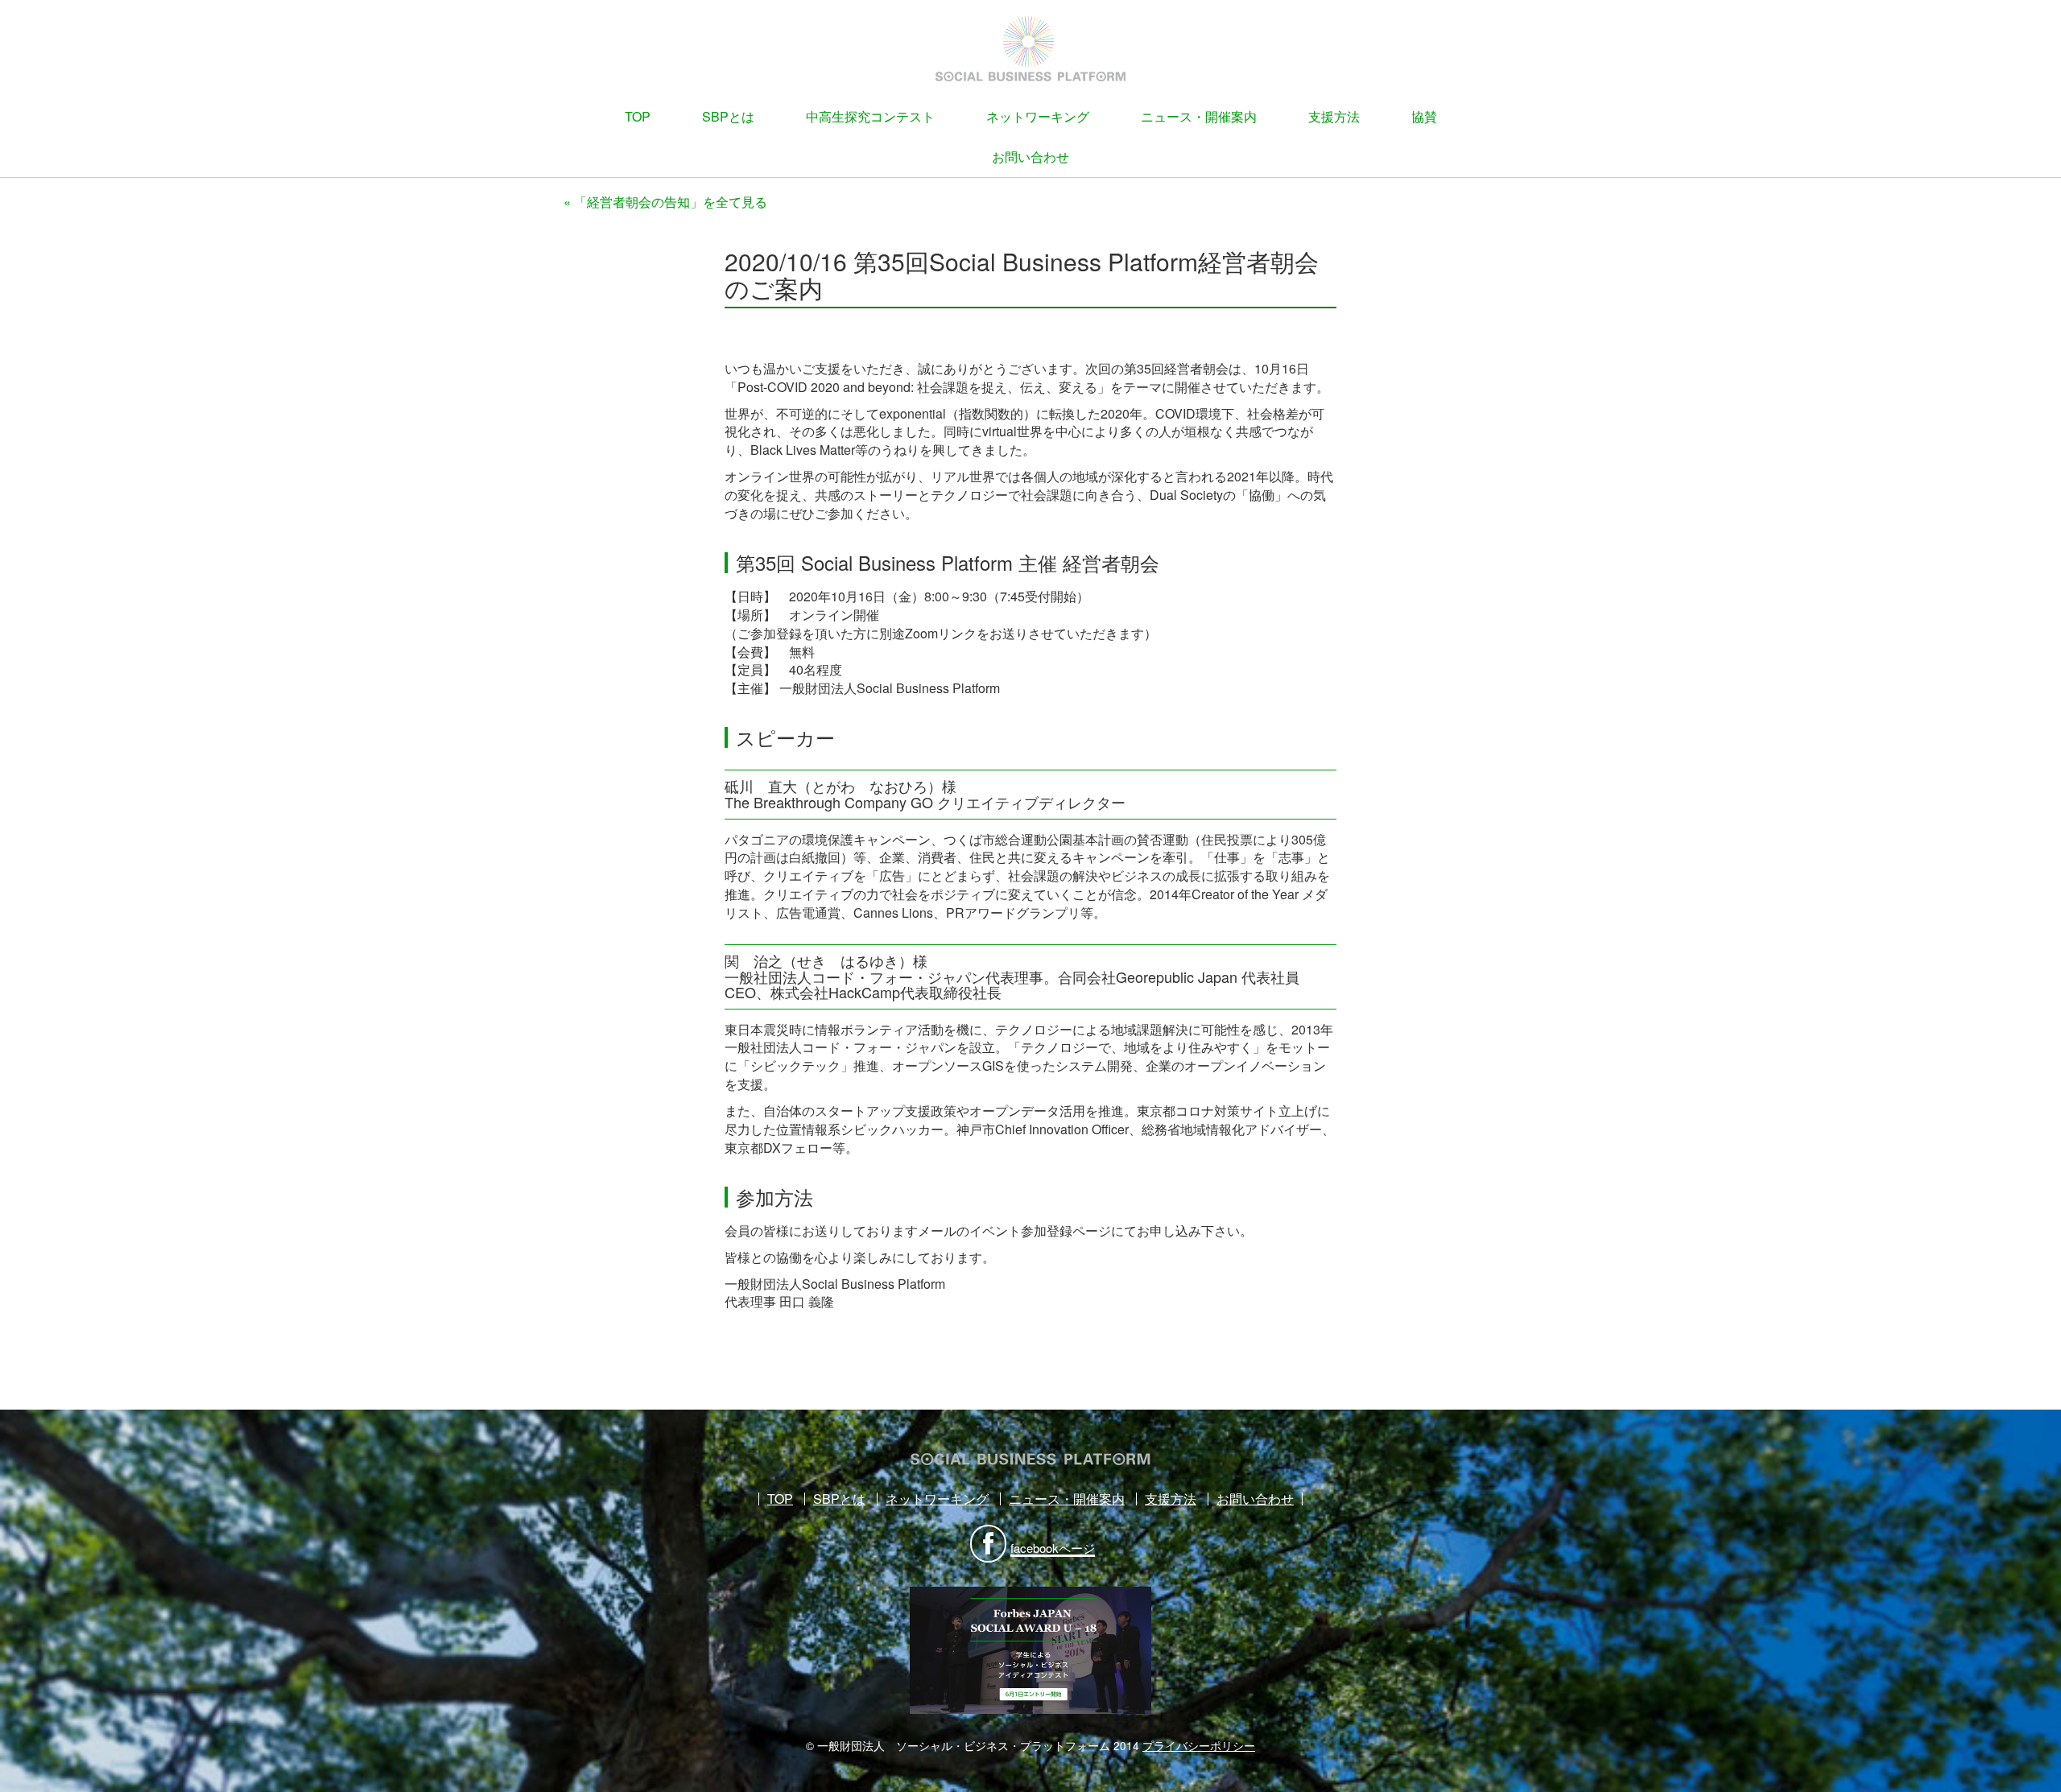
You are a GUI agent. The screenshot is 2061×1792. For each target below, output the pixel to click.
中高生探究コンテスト (870, 116)
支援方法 (1334, 116)
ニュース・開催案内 (1199, 116)
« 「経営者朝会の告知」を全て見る (665, 202)
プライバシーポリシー (1199, 1745)
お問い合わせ (1030, 157)
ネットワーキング (1038, 116)
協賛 (1424, 116)
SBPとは (728, 116)
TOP (638, 116)
